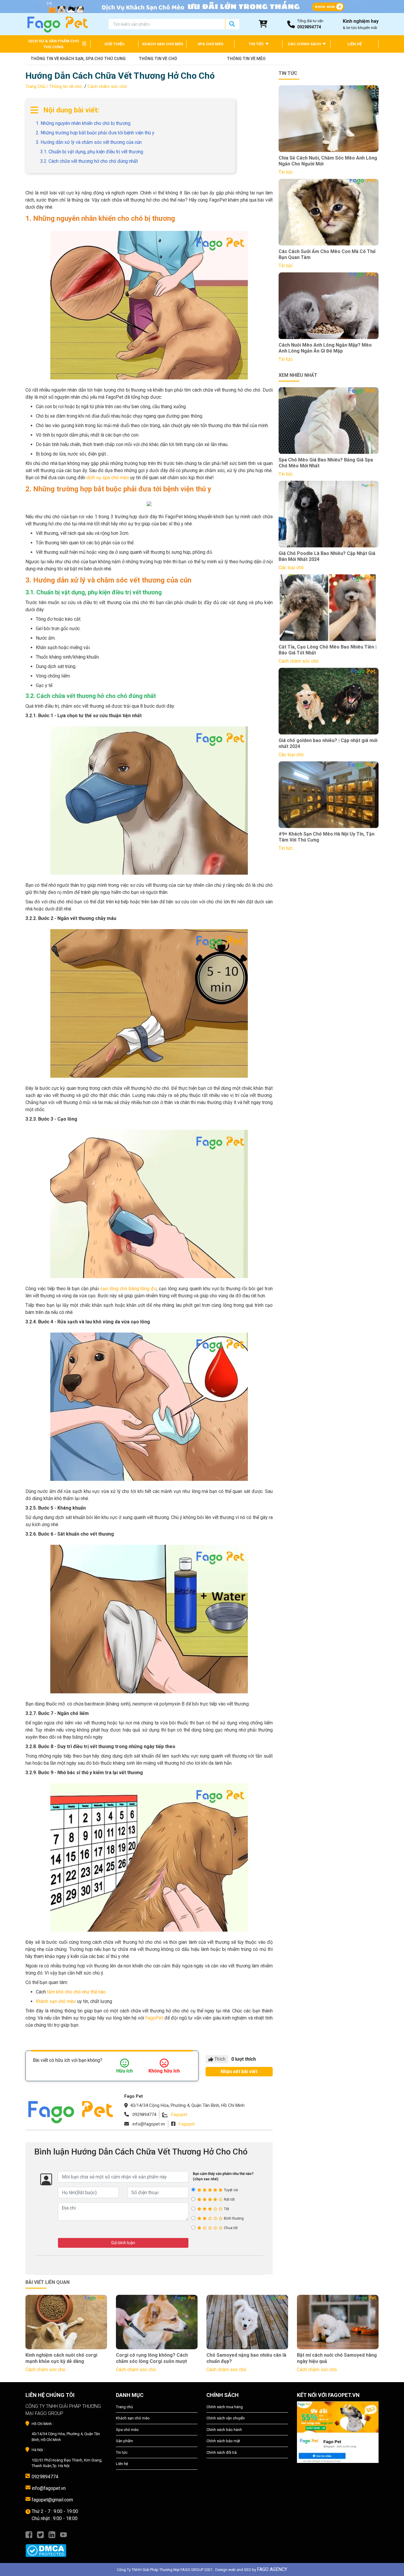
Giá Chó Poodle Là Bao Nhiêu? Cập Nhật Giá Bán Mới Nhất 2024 (327, 556)
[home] (57, 24)
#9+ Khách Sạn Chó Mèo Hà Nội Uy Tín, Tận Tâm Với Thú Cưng (327, 837)
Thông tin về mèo (246, 59)
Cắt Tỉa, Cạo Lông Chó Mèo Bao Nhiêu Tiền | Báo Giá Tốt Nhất (328, 650)
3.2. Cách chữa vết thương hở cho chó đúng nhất (89, 161)
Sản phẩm (125, 2441)
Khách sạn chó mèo (56, 2001)
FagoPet (154, 2018)
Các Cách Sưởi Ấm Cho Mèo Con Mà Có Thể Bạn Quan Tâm (327, 255)
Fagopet (179, 2115)
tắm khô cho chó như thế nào (76, 1992)
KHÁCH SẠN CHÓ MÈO (163, 44)
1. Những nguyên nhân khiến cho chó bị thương (83, 123)
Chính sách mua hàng (225, 2407)
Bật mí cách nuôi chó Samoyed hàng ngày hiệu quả (337, 2358)
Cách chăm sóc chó (107, 86)
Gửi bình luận (123, 2243)
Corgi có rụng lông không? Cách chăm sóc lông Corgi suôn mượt (152, 2358)
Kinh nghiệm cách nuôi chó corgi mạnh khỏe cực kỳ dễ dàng (61, 2358)
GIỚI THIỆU (114, 44)
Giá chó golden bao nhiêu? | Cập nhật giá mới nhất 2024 (328, 744)
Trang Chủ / (37, 86)
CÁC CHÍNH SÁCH (305, 44)
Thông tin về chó (158, 59)
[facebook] (29, 2534)
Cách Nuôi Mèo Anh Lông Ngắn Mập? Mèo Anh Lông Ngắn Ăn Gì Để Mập (325, 348)
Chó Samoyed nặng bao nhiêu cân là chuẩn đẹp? (246, 2358)
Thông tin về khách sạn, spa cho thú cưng (72, 59)
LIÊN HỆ (355, 44)
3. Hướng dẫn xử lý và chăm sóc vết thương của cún (89, 142)
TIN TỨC (257, 44)
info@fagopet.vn (49, 2488)
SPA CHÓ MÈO (210, 44)
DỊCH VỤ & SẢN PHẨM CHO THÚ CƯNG (54, 44)
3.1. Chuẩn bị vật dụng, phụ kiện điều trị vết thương (92, 152)
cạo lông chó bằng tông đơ (128, 1289)
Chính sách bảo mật (223, 2441)
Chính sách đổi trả (222, 2452)
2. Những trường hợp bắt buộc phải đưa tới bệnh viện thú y (95, 133)
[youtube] (63, 2534)
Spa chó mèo (127, 2430)
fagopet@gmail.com (52, 2500)
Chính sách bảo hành (224, 2430)
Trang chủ (124, 2407)
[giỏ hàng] (263, 24)
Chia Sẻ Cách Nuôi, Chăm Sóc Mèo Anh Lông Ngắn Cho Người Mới (328, 161)
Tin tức (122, 2452)
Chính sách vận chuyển (226, 2418)
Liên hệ (122, 2464)
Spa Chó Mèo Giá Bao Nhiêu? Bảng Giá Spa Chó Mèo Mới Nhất (326, 463)
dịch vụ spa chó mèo (108, 478)
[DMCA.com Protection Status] (66, 2548)
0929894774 (45, 2477)
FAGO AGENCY (272, 2569)
